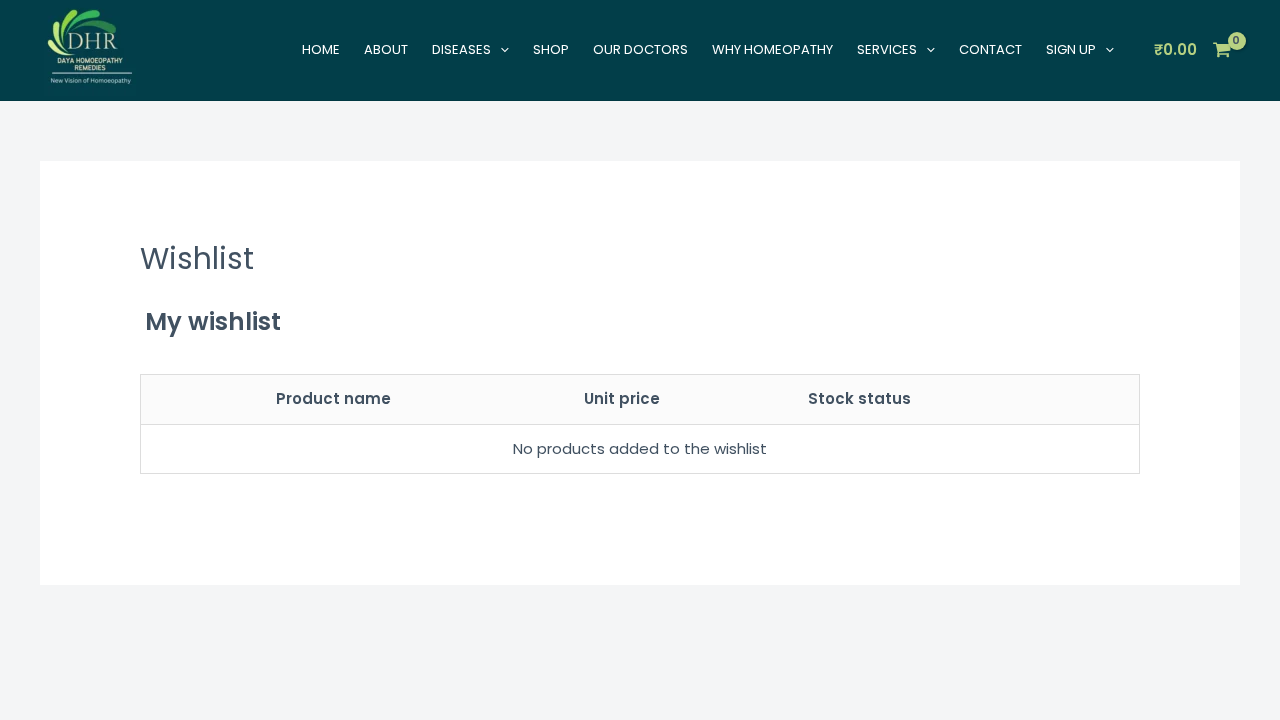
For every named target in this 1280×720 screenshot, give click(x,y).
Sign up (1071, 49)
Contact (990, 49)
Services (887, 49)
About (386, 49)
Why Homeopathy (772, 49)
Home (321, 49)
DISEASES (461, 49)
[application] (500, 49)
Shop (551, 49)
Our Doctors (640, 49)
